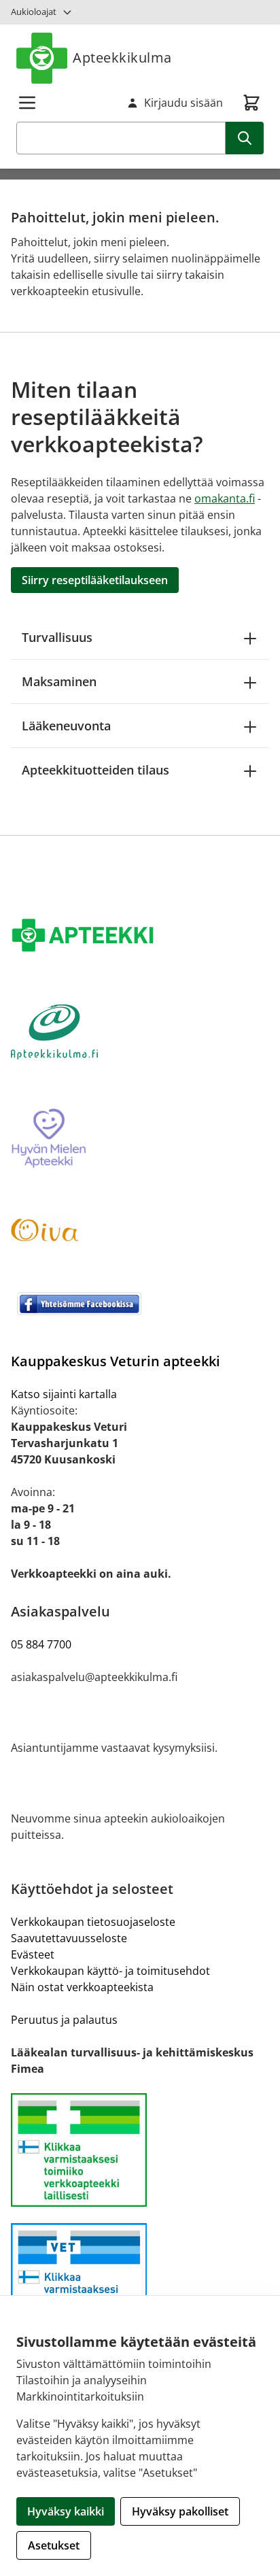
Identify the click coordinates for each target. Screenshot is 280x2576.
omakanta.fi (225, 498)
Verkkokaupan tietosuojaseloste (93, 1922)
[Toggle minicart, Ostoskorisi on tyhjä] (251, 103)
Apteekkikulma (122, 57)
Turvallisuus (57, 637)
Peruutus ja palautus (64, 2020)
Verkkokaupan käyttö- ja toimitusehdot (110, 1971)
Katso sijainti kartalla (64, 1394)
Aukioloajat (34, 12)
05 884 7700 (41, 1644)
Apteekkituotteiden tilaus (95, 770)
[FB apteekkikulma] (140, 1304)
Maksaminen (59, 681)
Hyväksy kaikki (66, 2511)
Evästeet (33, 1954)
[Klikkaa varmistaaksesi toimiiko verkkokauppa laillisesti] (140, 2150)
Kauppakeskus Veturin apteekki (116, 1361)
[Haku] (245, 138)
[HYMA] (140, 1139)
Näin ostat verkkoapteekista (82, 1987)
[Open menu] (27, 103)
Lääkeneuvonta (66, 726)
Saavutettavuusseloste (69, 1938)
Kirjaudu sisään (183, 103)
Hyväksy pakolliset (180, 2511)
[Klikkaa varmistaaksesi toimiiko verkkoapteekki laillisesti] (140, 2280)
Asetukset (54, 2545)
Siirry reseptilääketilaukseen (95, 580)
